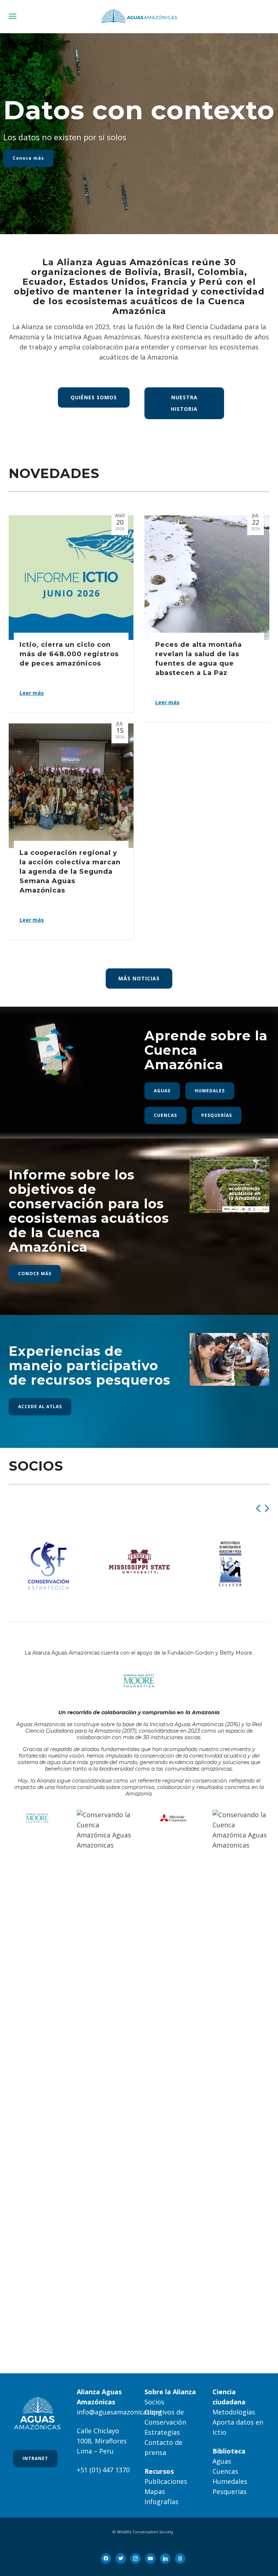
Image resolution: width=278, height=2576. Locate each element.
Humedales (230, 2481)
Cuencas (225, 2471)
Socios (154, 2402)
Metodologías (234, 2412)
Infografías (161, 2502)
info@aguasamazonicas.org (119, 2412)
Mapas (155, 2491)
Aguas (222, 2461)
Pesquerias (229, 2491)
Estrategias (162, 2432)
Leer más (32, 693)
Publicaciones (166, 2481)
